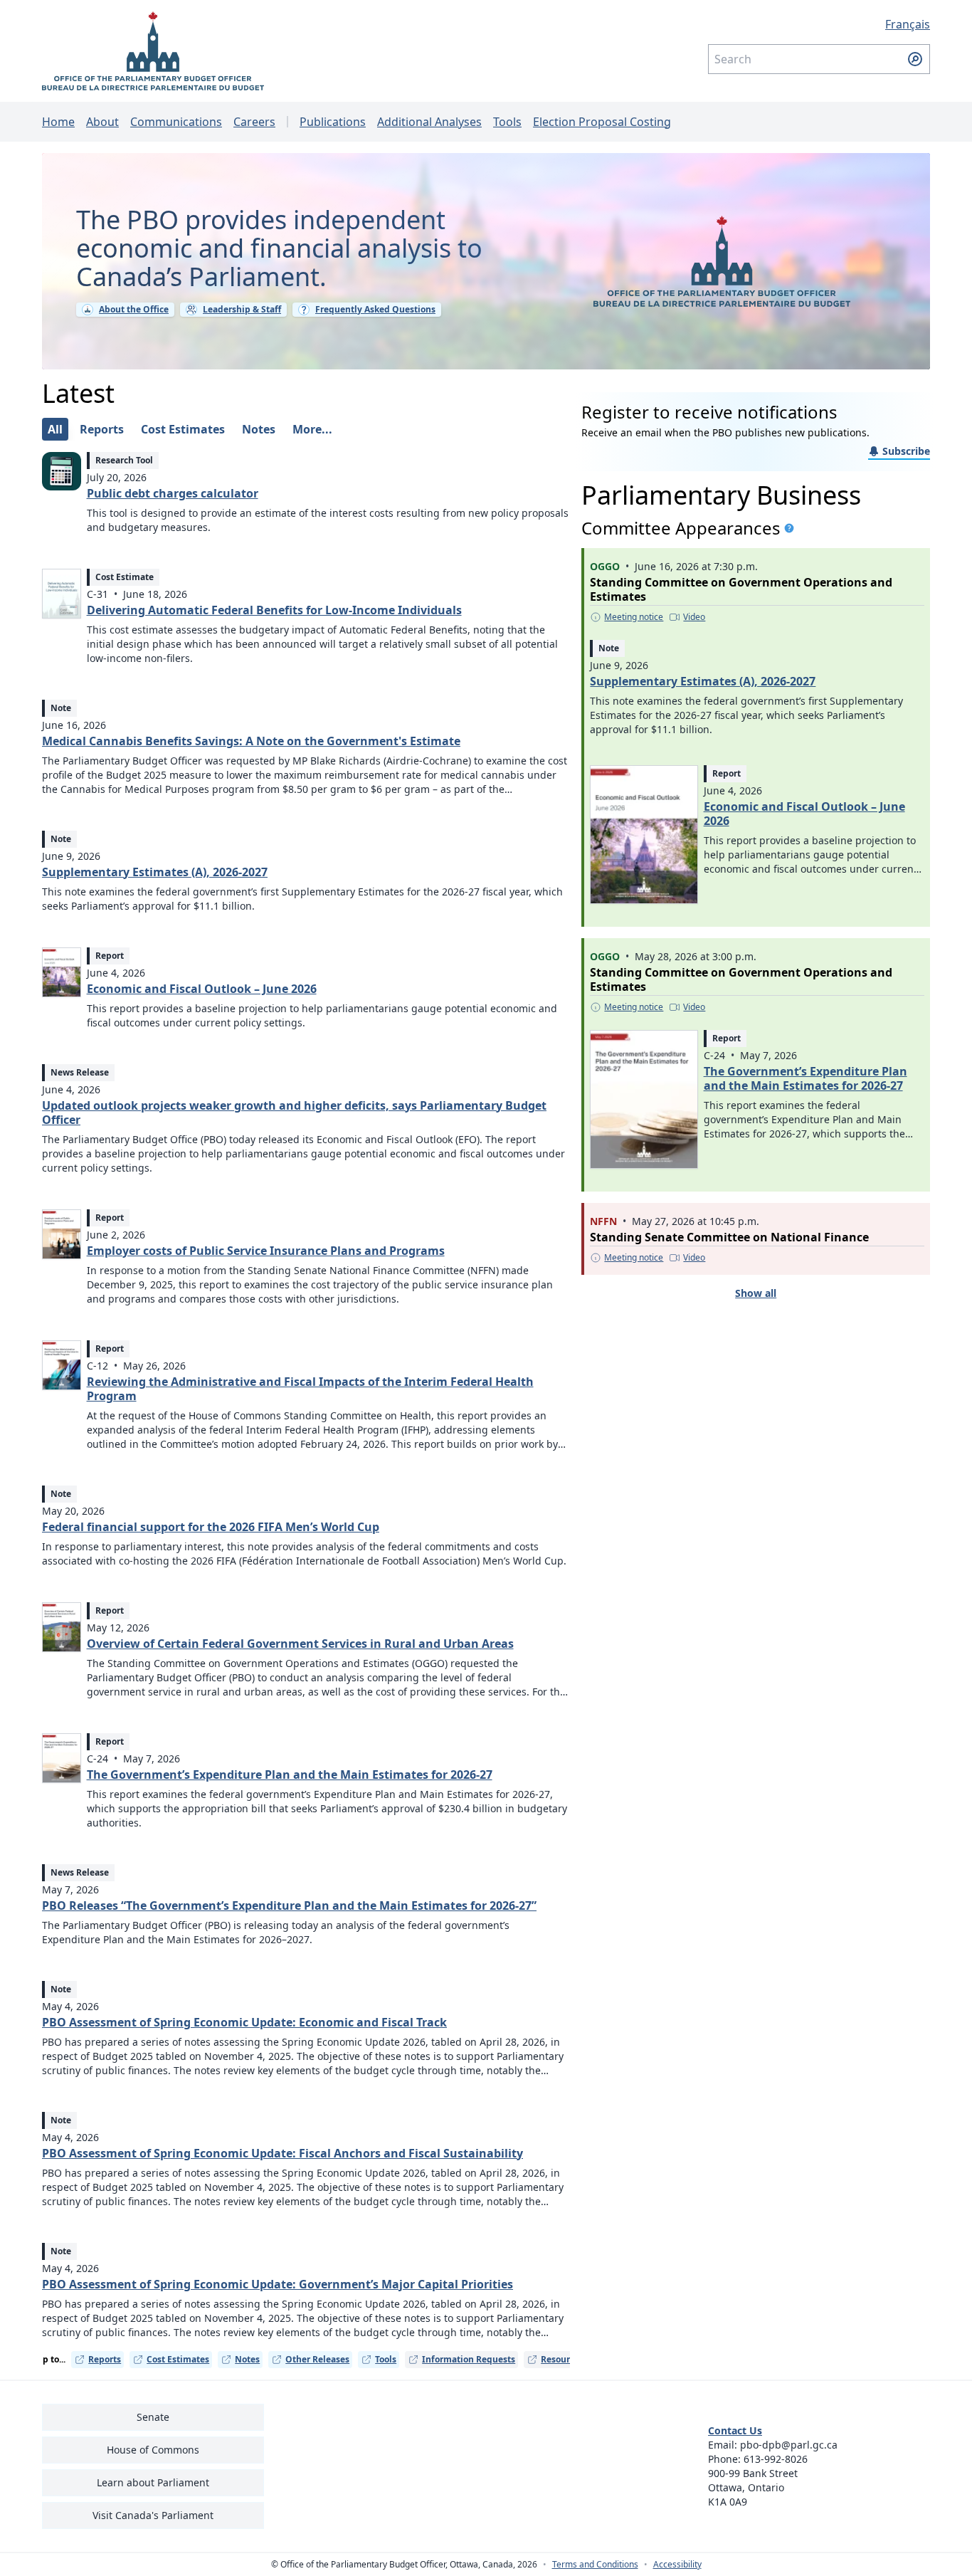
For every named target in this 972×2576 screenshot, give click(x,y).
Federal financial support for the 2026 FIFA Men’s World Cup (211, 1527)
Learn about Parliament (153, 2482)
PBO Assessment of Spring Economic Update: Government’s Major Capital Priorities (278, 2284)
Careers (254, 122)
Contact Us (735, 2430)
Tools (507, 122)
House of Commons (153, 2450)
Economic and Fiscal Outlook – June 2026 (202, 989)
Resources (562, 2359)
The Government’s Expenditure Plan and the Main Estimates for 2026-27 (290, 1775)
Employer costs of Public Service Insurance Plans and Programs (266, 1251)
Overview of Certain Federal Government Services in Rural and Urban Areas (300, 1644)
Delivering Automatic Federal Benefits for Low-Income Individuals (274, 610)
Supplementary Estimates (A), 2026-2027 (155, 872)
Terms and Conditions (595, 2565)
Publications (333, 122)
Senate (153, 2417)
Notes (247, 2359)
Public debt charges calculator (173, 493)
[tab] (55, 429)
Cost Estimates (178, 2359)
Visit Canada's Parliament (153, 2515)
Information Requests (469, 2359)
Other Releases (317, 2359)
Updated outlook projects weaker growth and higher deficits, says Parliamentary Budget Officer (294, 1113)
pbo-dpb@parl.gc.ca (789, 2445)
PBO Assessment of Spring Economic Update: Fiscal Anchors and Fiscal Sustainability (282, 2153)
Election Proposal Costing (602, 122)
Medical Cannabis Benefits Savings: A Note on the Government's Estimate (251, 741)
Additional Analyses (429, 122)
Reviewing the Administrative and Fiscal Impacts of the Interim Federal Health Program (310, 1389)
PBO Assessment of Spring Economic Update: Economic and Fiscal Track (244, 2022)
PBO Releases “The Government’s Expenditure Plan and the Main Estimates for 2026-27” (289, 1905)
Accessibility (677, 2565)
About (102, 122)
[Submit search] (915, 59)
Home (58, 122)
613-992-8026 (776, 2459)
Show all (756, 1293)
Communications (176, 122)
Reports (105, 2359)
